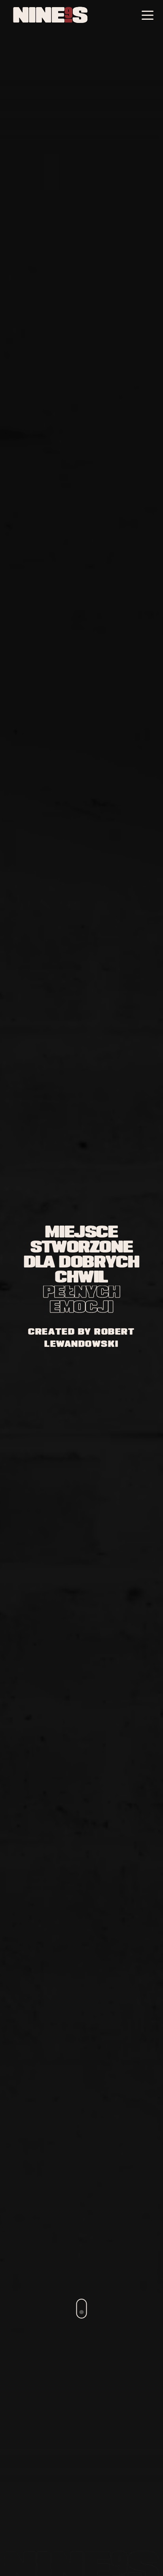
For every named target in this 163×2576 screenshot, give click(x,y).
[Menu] (148, 16)
